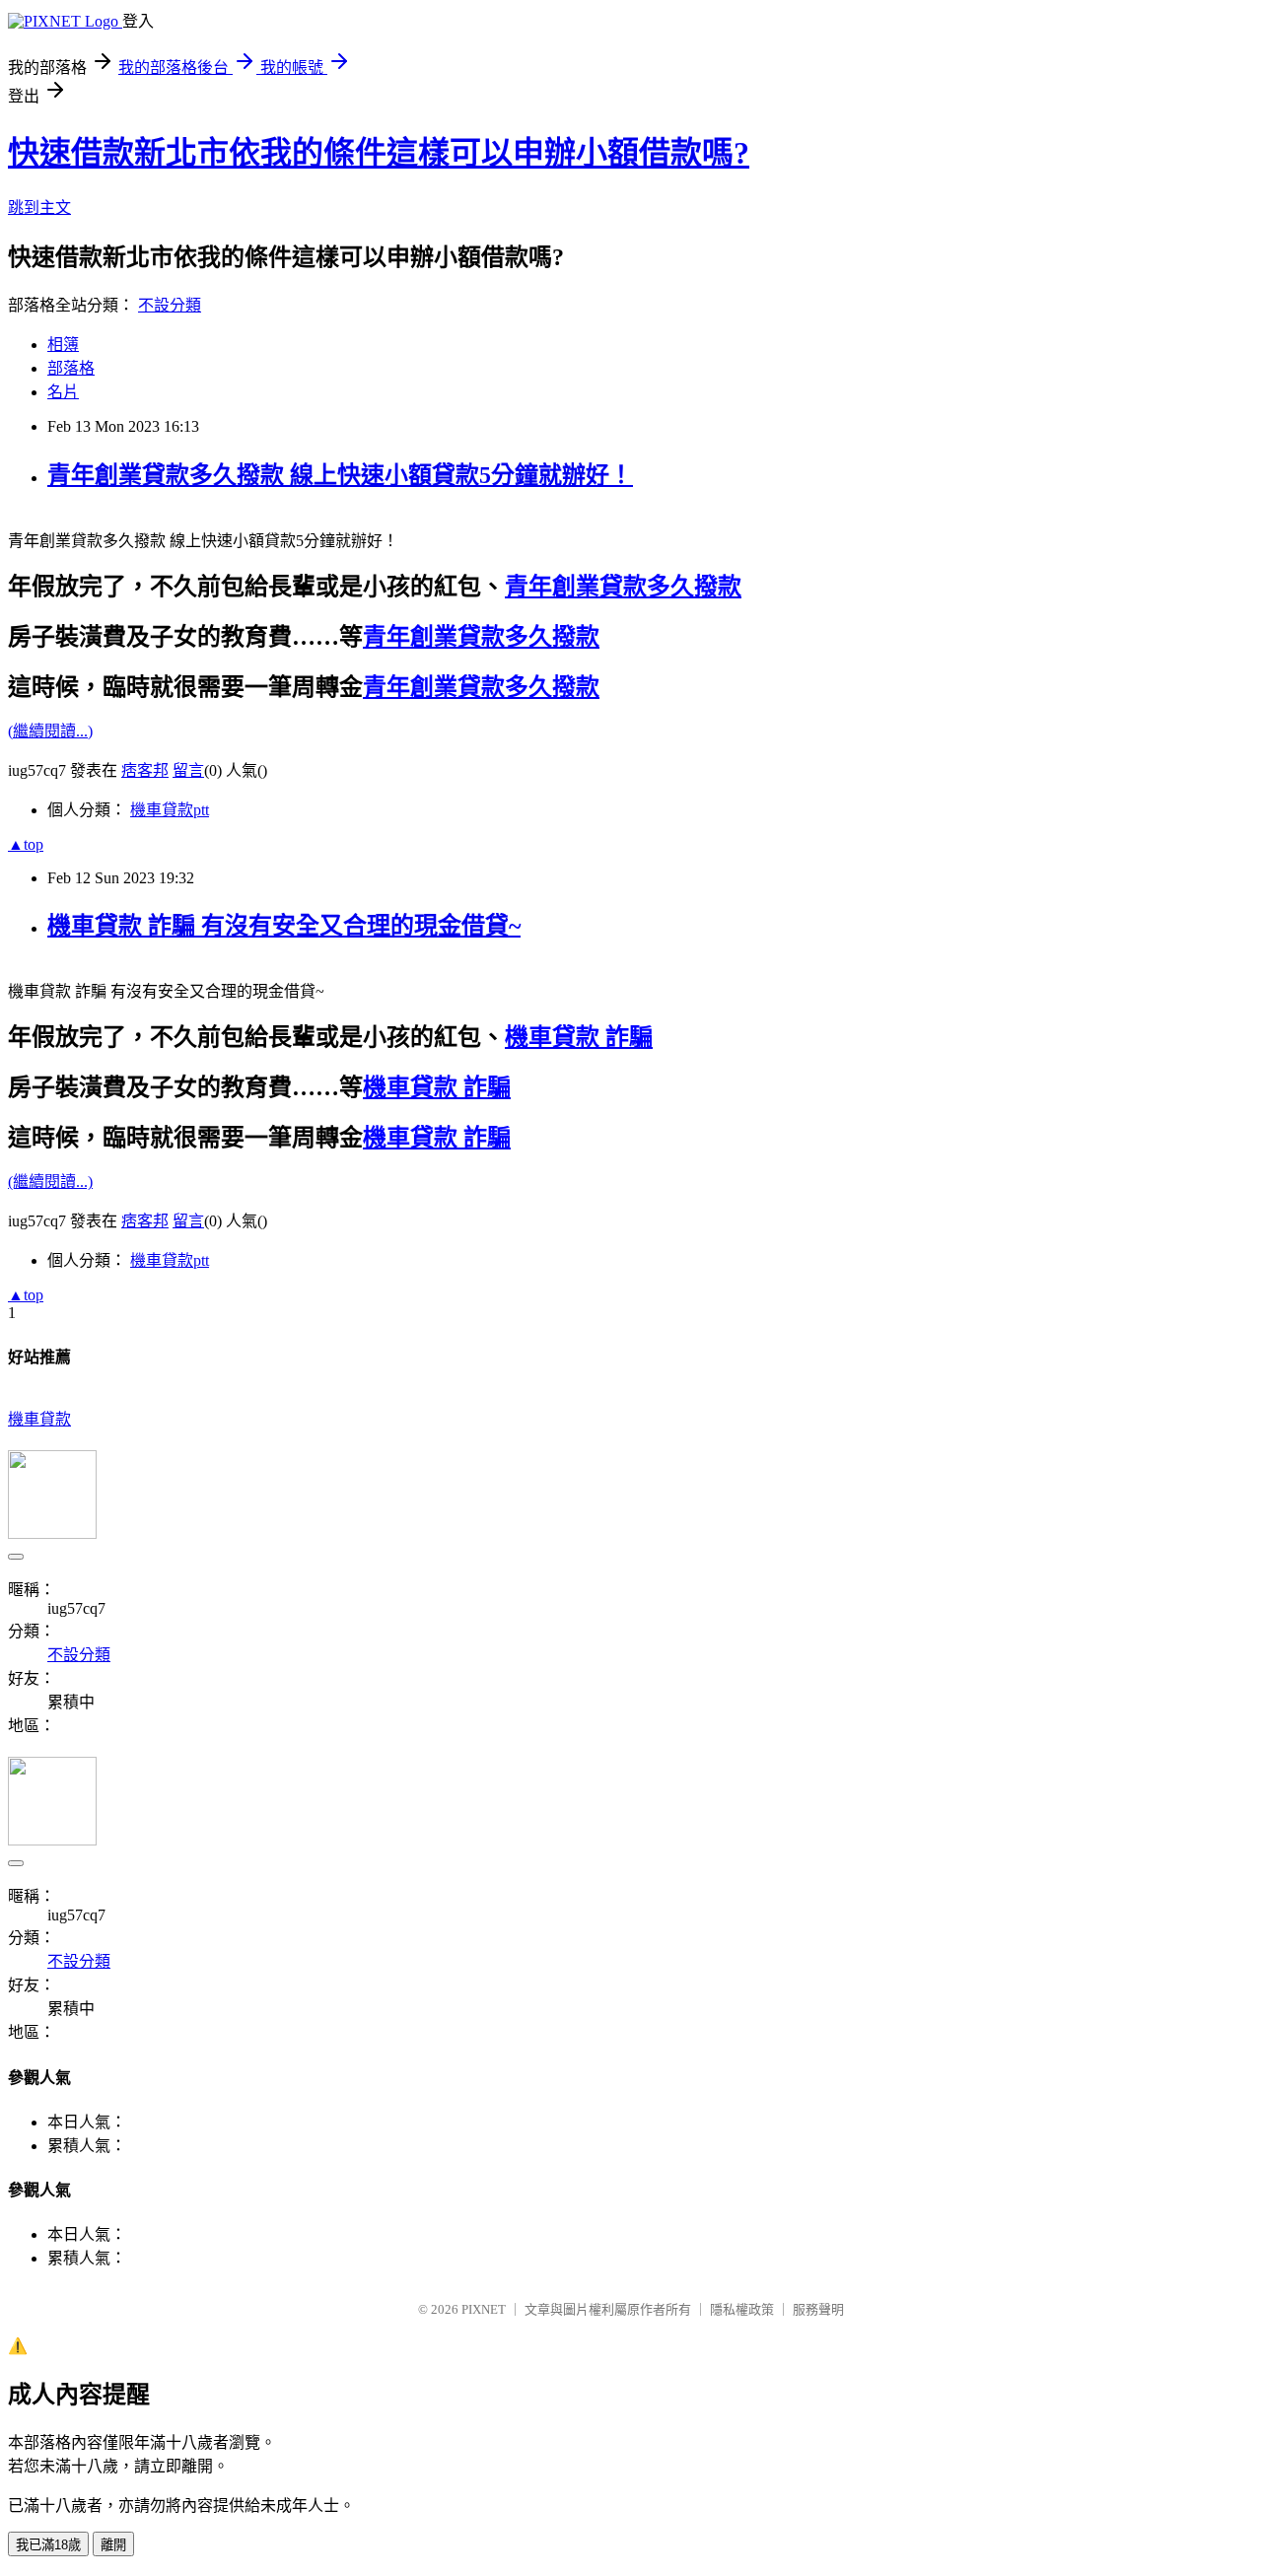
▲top (26, 844)
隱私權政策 (742, 2309)
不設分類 (170, 305)
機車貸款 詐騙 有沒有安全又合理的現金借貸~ (284, 926)
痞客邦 (145, 770)
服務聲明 (818, 2309)
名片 (63, 392)
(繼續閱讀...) (50, 731)
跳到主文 (39, 208)
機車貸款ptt (170, 810)
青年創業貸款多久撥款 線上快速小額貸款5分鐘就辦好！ (340, 475)
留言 (188, 770)
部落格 (71, 368)
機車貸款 (39, 1419)
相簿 (63, 345)
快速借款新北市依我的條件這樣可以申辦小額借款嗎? (379, 153)
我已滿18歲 (48, 2545)
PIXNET (484, 2309)
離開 (113, 2545)
